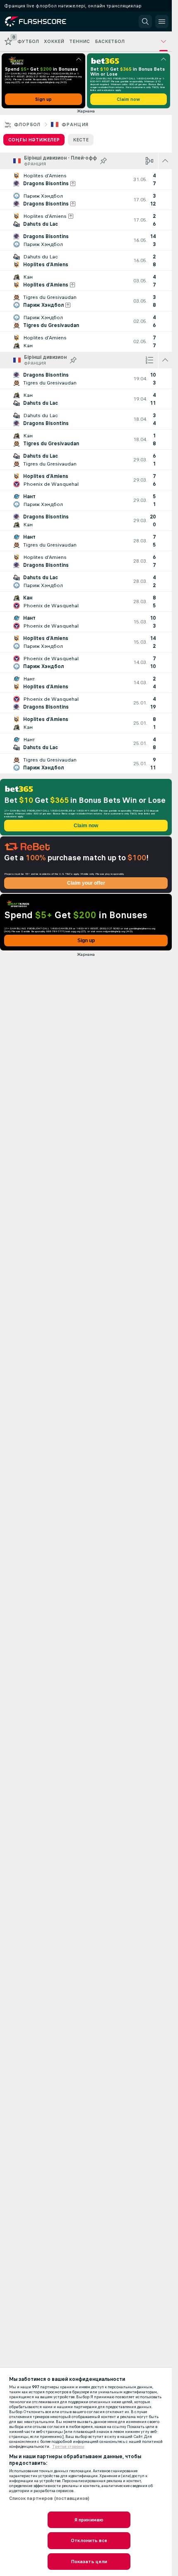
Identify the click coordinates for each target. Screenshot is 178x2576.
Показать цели (89, 2562)
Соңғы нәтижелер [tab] (34, 140)
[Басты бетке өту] (42, 21)
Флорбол (27, 124)
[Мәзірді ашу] (162, 21)
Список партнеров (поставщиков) (49, 2498)
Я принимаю (89, 2520)
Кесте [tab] (81, 140)
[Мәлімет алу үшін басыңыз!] (86, 179)
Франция (75, 124)
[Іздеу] (145, 21)
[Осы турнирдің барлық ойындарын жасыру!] (165, 161)
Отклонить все (89, 2540)
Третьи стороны (68, 2447)
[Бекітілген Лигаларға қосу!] (103, 161)
